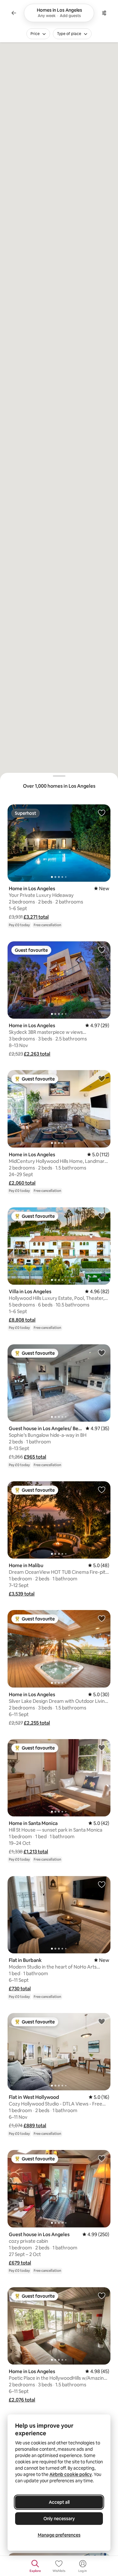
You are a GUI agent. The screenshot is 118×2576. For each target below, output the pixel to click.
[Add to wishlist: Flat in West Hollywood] (102, 2021)
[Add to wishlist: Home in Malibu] (102, 1489)
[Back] (14, 13)
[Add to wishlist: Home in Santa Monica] (102, 1747)
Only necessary (59, 2519)
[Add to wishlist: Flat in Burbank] (102, 1884)
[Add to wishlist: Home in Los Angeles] (102, 813)
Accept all (59, 2502)
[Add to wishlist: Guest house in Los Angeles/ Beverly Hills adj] (102, 1353)
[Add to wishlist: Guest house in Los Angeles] (102, 2158)
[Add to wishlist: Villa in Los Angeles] (102, 1216)
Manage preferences (59, 2535)
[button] (36, 917)
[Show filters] (104, 13)
